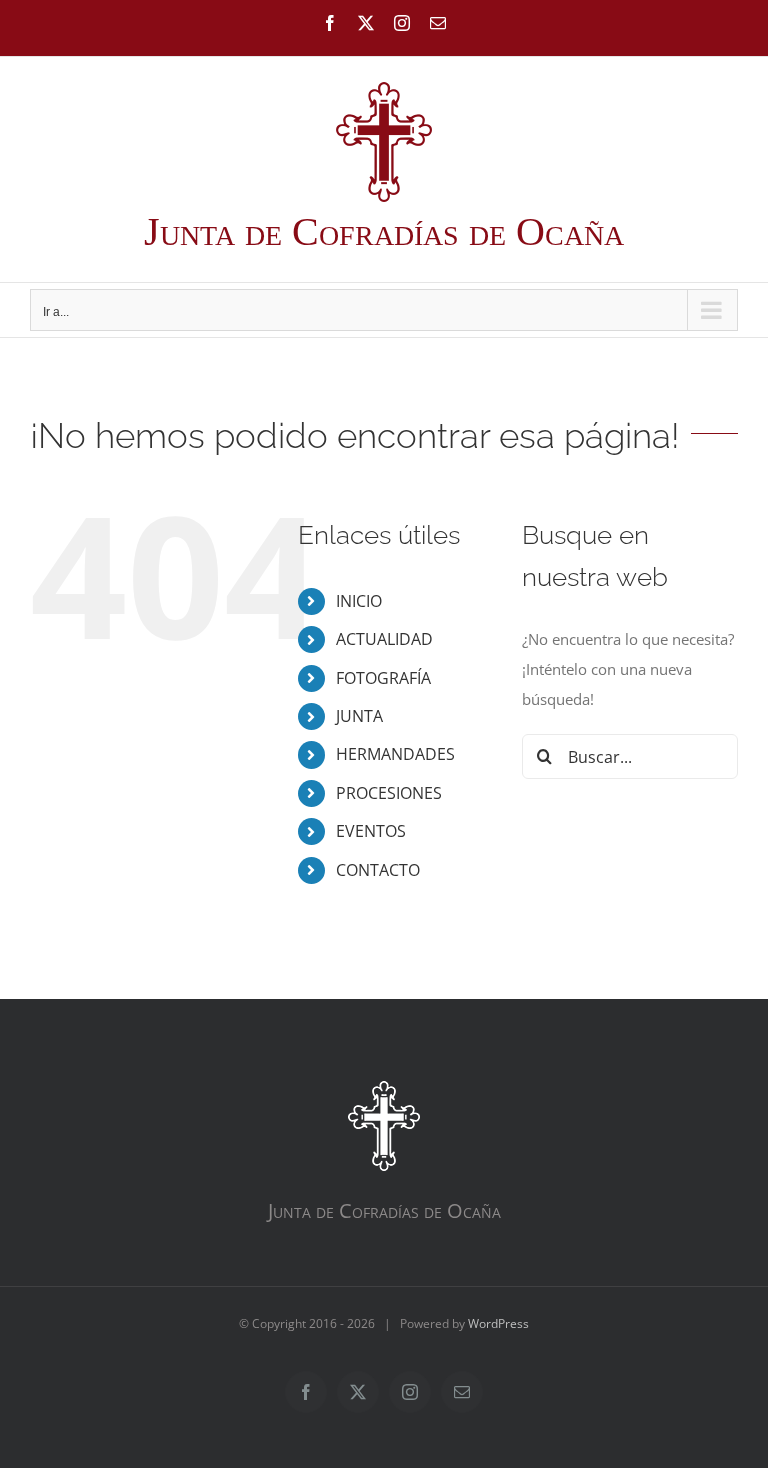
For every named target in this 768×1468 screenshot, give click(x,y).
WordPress (498, 1323)
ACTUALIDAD (384, 639)
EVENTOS (371, 831)
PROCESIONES (389, 793)
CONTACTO (378, 870)
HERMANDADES (395, 754)
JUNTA (359, 716)
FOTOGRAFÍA (383, 678)
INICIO (359, 601)
